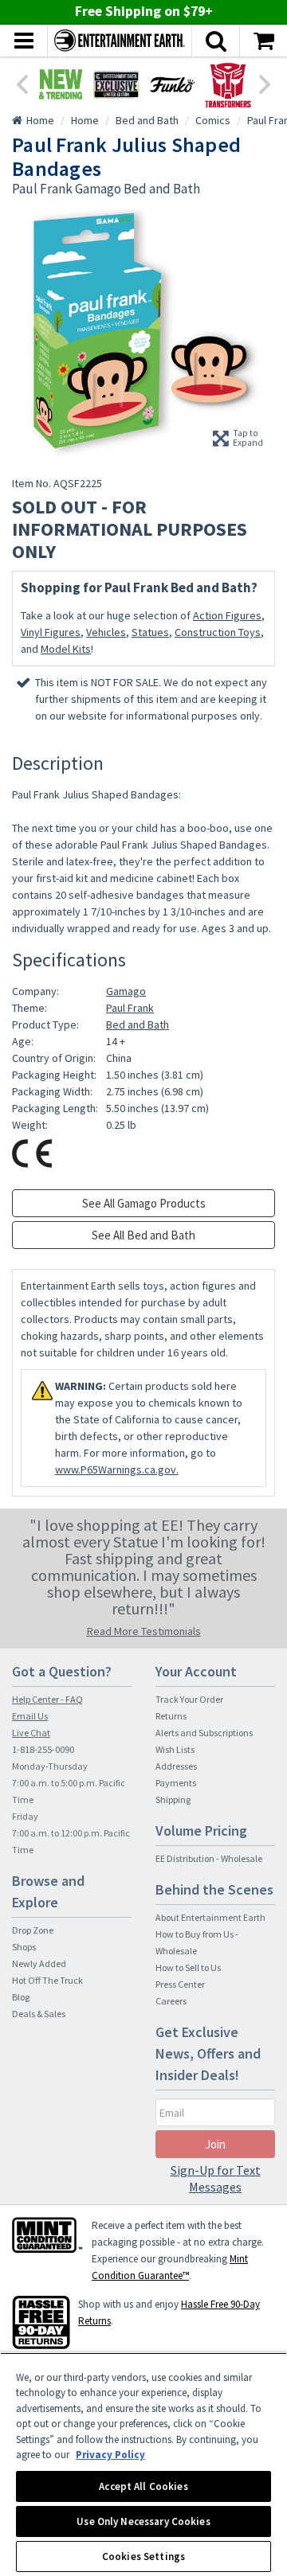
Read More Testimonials (144, 1631)
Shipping (173, 1799)
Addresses (176, 1766)
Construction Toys (218, 632)
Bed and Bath (138, 1025)
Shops (24, 1947)
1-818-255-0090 (43, 1749)
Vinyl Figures (51, 632)
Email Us (30, 1716)
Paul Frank (130, 1008)
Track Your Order (189, 1699)
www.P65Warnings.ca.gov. (117, 1469)
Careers (171, 2001)
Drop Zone (33, 1930)
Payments (176, 1783)
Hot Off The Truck (47, 1980)
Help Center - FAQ (47, 1699)
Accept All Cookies (143, 2486)
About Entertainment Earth (210, 1917)
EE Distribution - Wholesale (209, 1858)
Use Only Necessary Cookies (143, 2521)
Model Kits (66, 649)
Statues (150, 632)
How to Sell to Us (188, 1967)
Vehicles (106, 632)
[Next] (265, 83)
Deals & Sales (39, 2014)
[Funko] (172, 84)
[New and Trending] (61, 84)
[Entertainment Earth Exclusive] (116, 84)
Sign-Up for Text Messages (216, 2178)
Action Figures (227, 615)
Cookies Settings (143, 2556)
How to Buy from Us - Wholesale (197, 1942)
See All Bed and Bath (143, 1235)
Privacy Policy (110, 2455)
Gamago (126, 991)
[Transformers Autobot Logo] (228, 84)
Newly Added (39, 1963)
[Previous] (22, 83)
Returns (171, 1716)
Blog (21, 1997)
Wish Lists (175, 1749)
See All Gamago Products (144, 1203)
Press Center (180, 1984)
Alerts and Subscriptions (204, 1733)
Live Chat (31, 1733)
